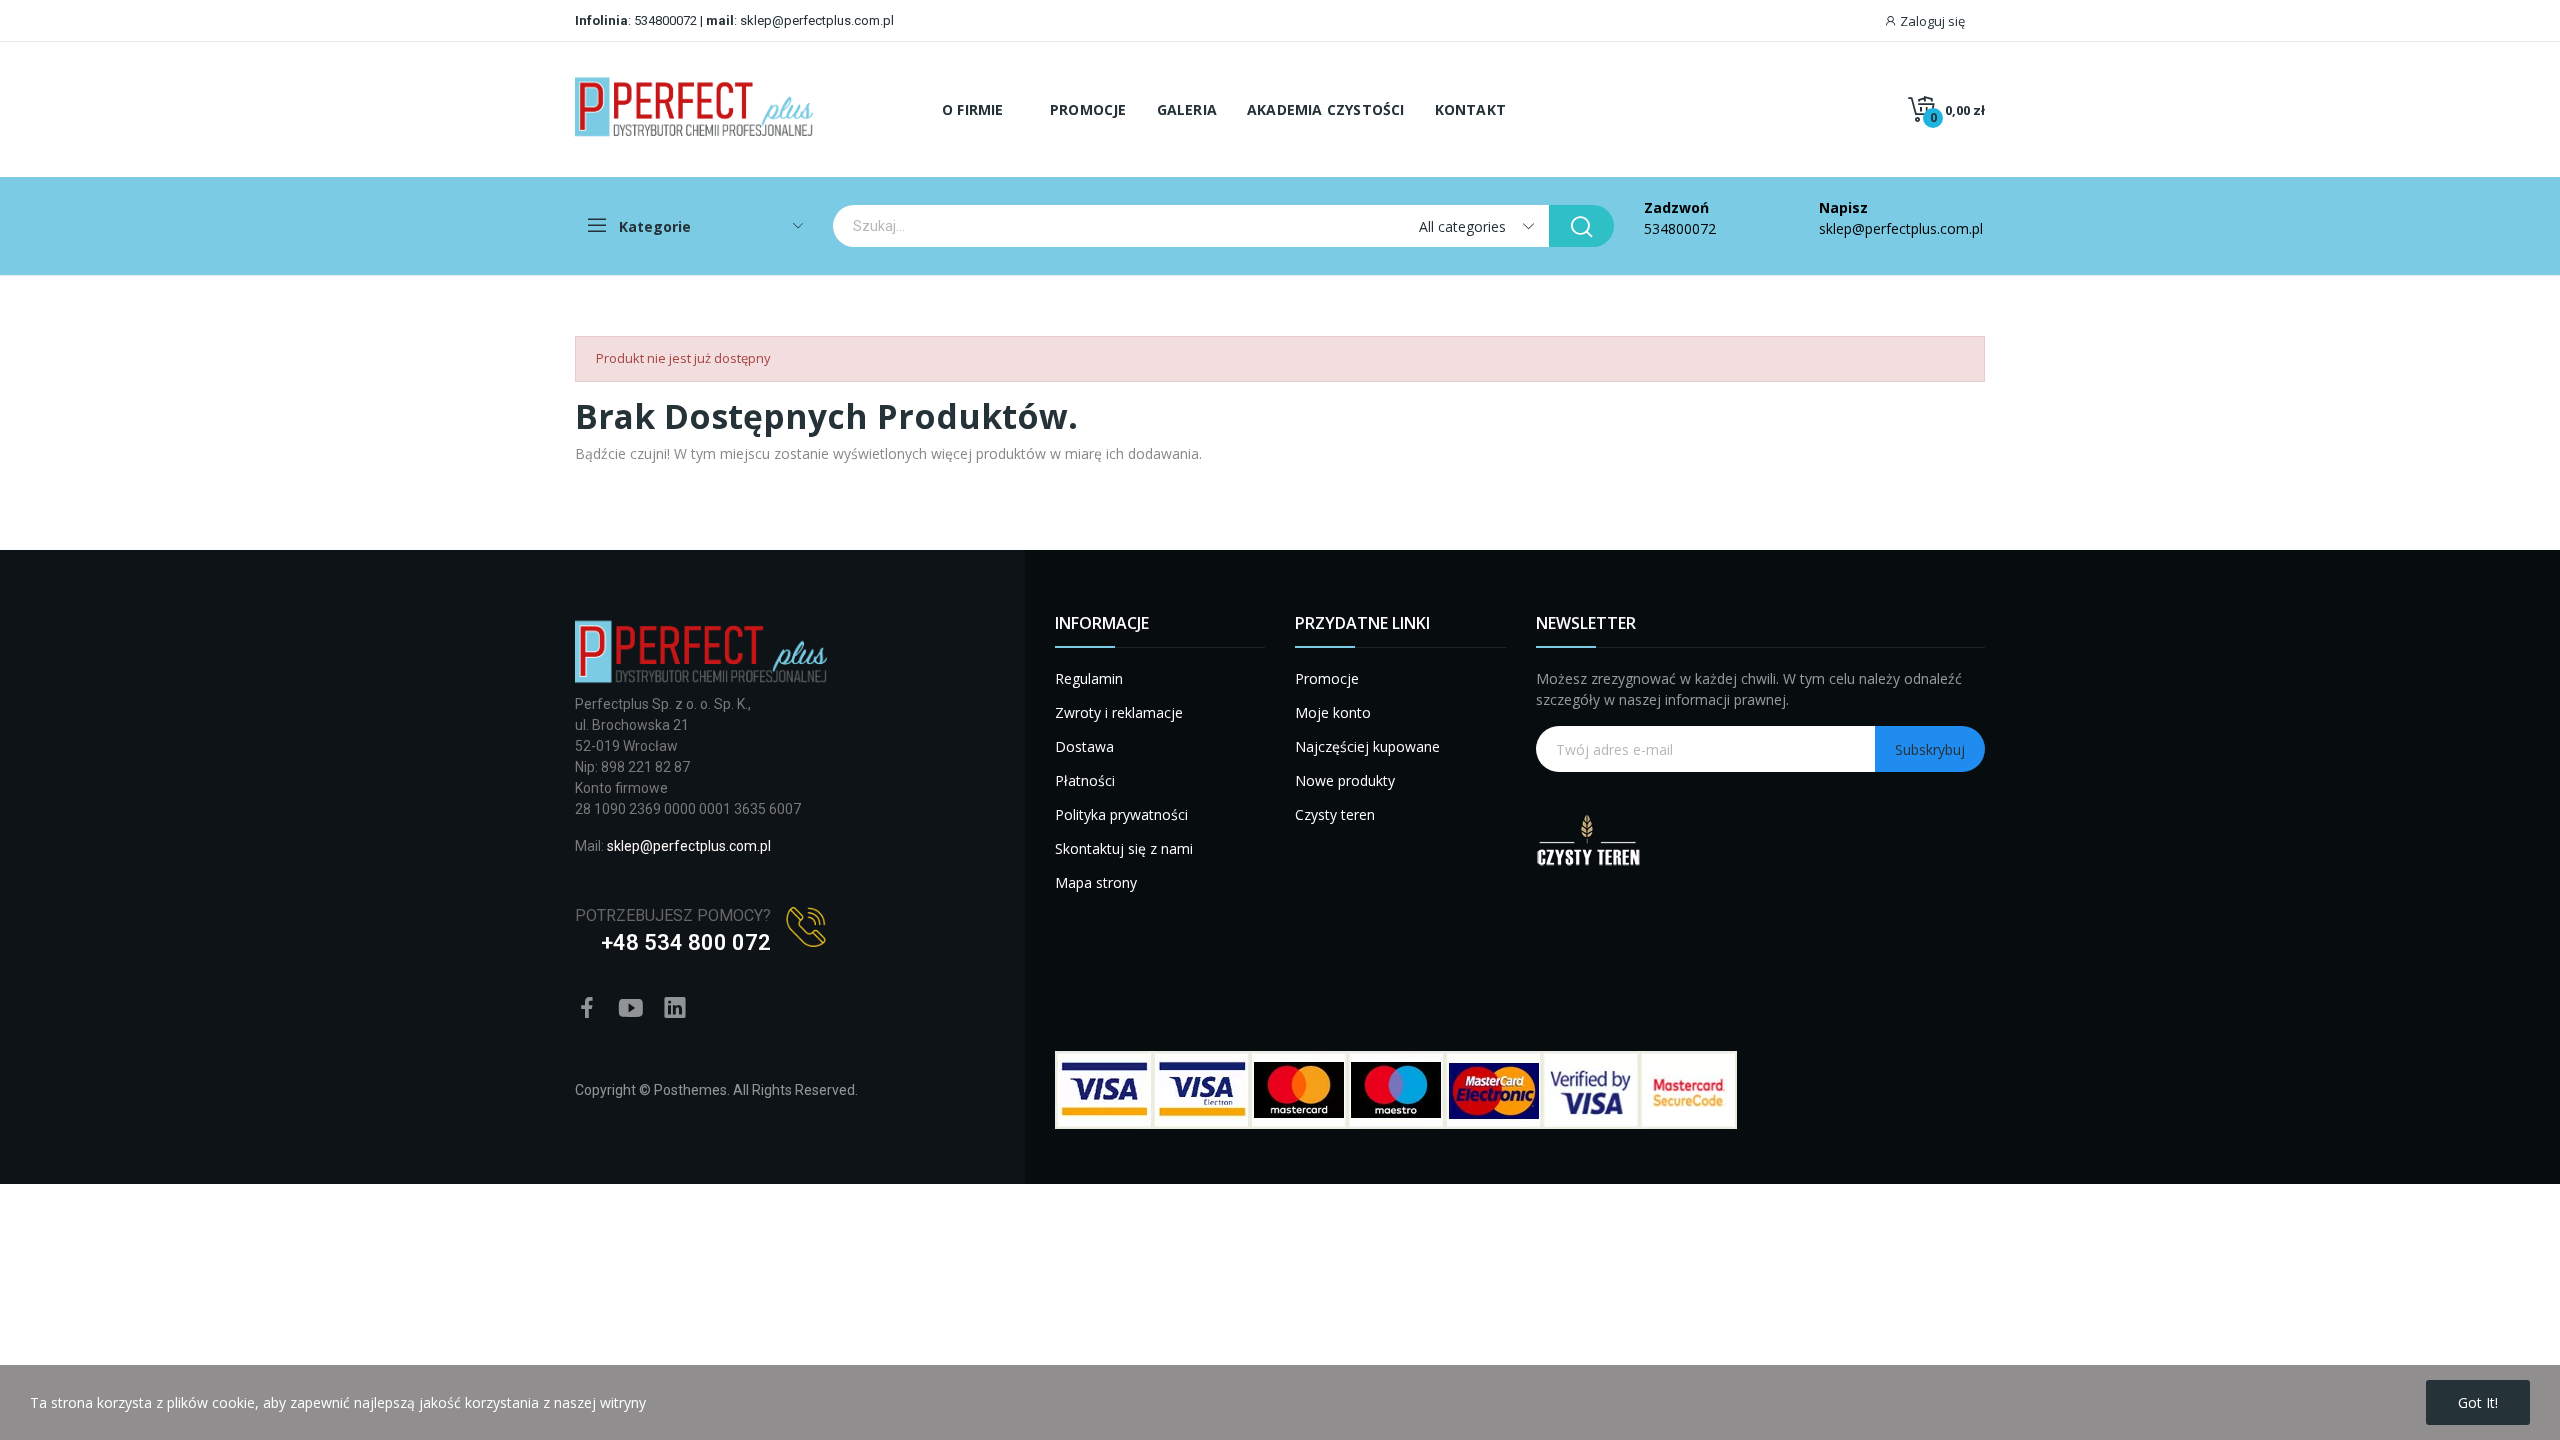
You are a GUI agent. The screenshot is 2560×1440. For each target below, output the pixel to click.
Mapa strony (1096, 882)
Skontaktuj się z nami (1124, 848)
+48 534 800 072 (686, 942)
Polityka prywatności (1121, 814)
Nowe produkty (1345, 780)
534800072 (665, 20)
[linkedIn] (675, 1008)
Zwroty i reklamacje (1119, 712)
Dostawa (1084, 746)
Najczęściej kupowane (1367, 746)
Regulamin (1089, 678)
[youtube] (631, 1008)
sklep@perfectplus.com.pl (815, 20)
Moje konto (1333, 712)
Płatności (1085, 780)
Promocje (1327, 678)
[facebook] (587, 1008)
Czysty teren (1335, 814)
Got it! (2478, 1402)
